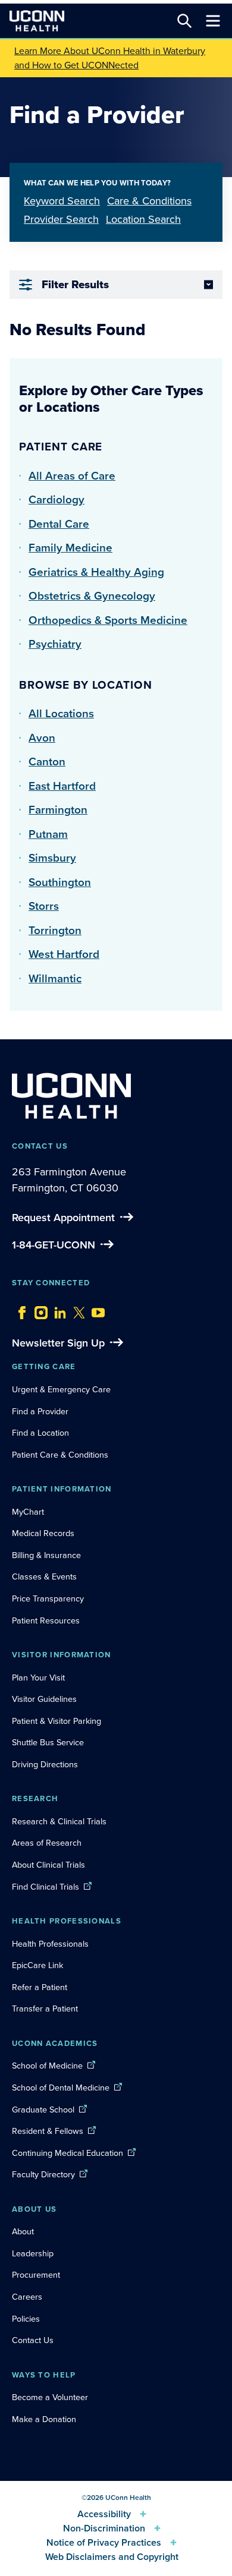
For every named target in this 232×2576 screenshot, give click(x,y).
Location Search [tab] (143, 219)
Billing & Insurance (46, 1555)
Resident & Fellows (48, 2131)
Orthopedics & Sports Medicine (108, 620)
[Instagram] (38, 1310)
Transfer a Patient (45, 2009)
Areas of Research (48, 1843)
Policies (26, 2319)
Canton (47, 762)
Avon (42, 738)
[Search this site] (184, 21)
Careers (27, 2297)
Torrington (55, 930)
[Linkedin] (57, 1310)
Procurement (36, 2275)
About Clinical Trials (48, 1865)
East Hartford (62, 786)
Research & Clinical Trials (59, 1821)
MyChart (28, 1512)
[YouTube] (95, 1310)
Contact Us (33, 2340)
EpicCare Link (37, 1965)
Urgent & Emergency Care (61, 1389)
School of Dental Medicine (61, 2088)
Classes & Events (44, 1577)
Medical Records (43, 1533)
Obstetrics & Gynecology (92, 596)
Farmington (58, 810)
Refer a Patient (40, 1987)
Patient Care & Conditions (60, 1455)
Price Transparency (48, 1598)
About (23, 2231)
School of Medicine (47, 2066)
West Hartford (64, 954)
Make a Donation (44, 2419)
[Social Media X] (76, 1310)
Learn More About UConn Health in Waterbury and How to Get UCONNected (110, 58)
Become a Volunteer (50, 2397)
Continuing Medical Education (68, 2153)
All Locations (61, 713)
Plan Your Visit (38, 1678)
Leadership (33, 2253)
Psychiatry (55, 644)
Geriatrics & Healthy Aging (96, 572)
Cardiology (57, 499)
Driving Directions (45, 1764)
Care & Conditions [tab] (149, 201)
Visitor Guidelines (44, 1699)
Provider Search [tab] (61, 219)
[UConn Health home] (37, 21)
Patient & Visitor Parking (57, 1721)
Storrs (44, 906)
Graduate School (43, 2110)
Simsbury (52, 858)
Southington (60, 882)
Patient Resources (46, 1620)
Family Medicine (70, 548)
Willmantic (55, 978)
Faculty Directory (43, 2174)
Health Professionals (50, 1944)
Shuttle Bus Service (48, 1742)
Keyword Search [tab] (62, 201)
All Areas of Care (72, 476)
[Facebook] (19, 1310)
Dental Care (59, 524)
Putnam (48, 834)
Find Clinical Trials (46, 1887)
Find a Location (40, 1433)
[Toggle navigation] (213, 21)
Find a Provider (40, 1411)
